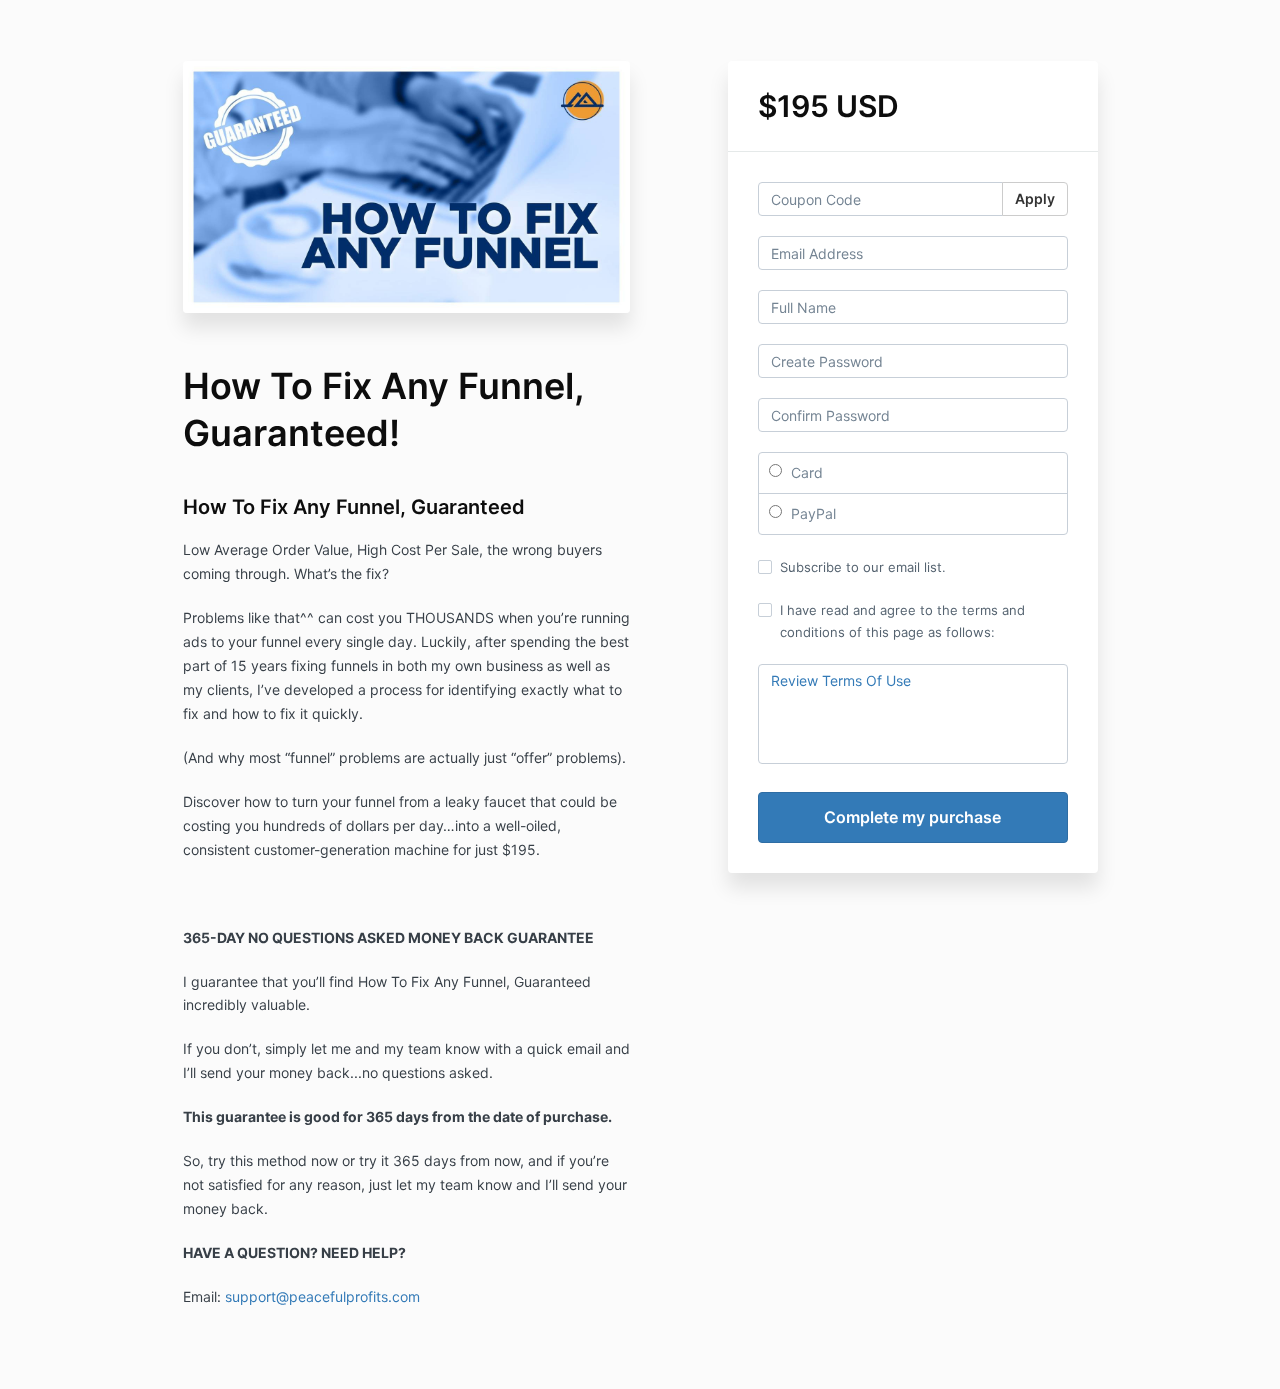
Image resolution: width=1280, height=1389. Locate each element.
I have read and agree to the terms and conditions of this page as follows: (902, 621)
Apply (1035, 198)
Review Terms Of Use (841, 680)
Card (805, 472)
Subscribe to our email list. (863, 567)
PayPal (811, 513)
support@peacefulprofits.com (322, 1296)
